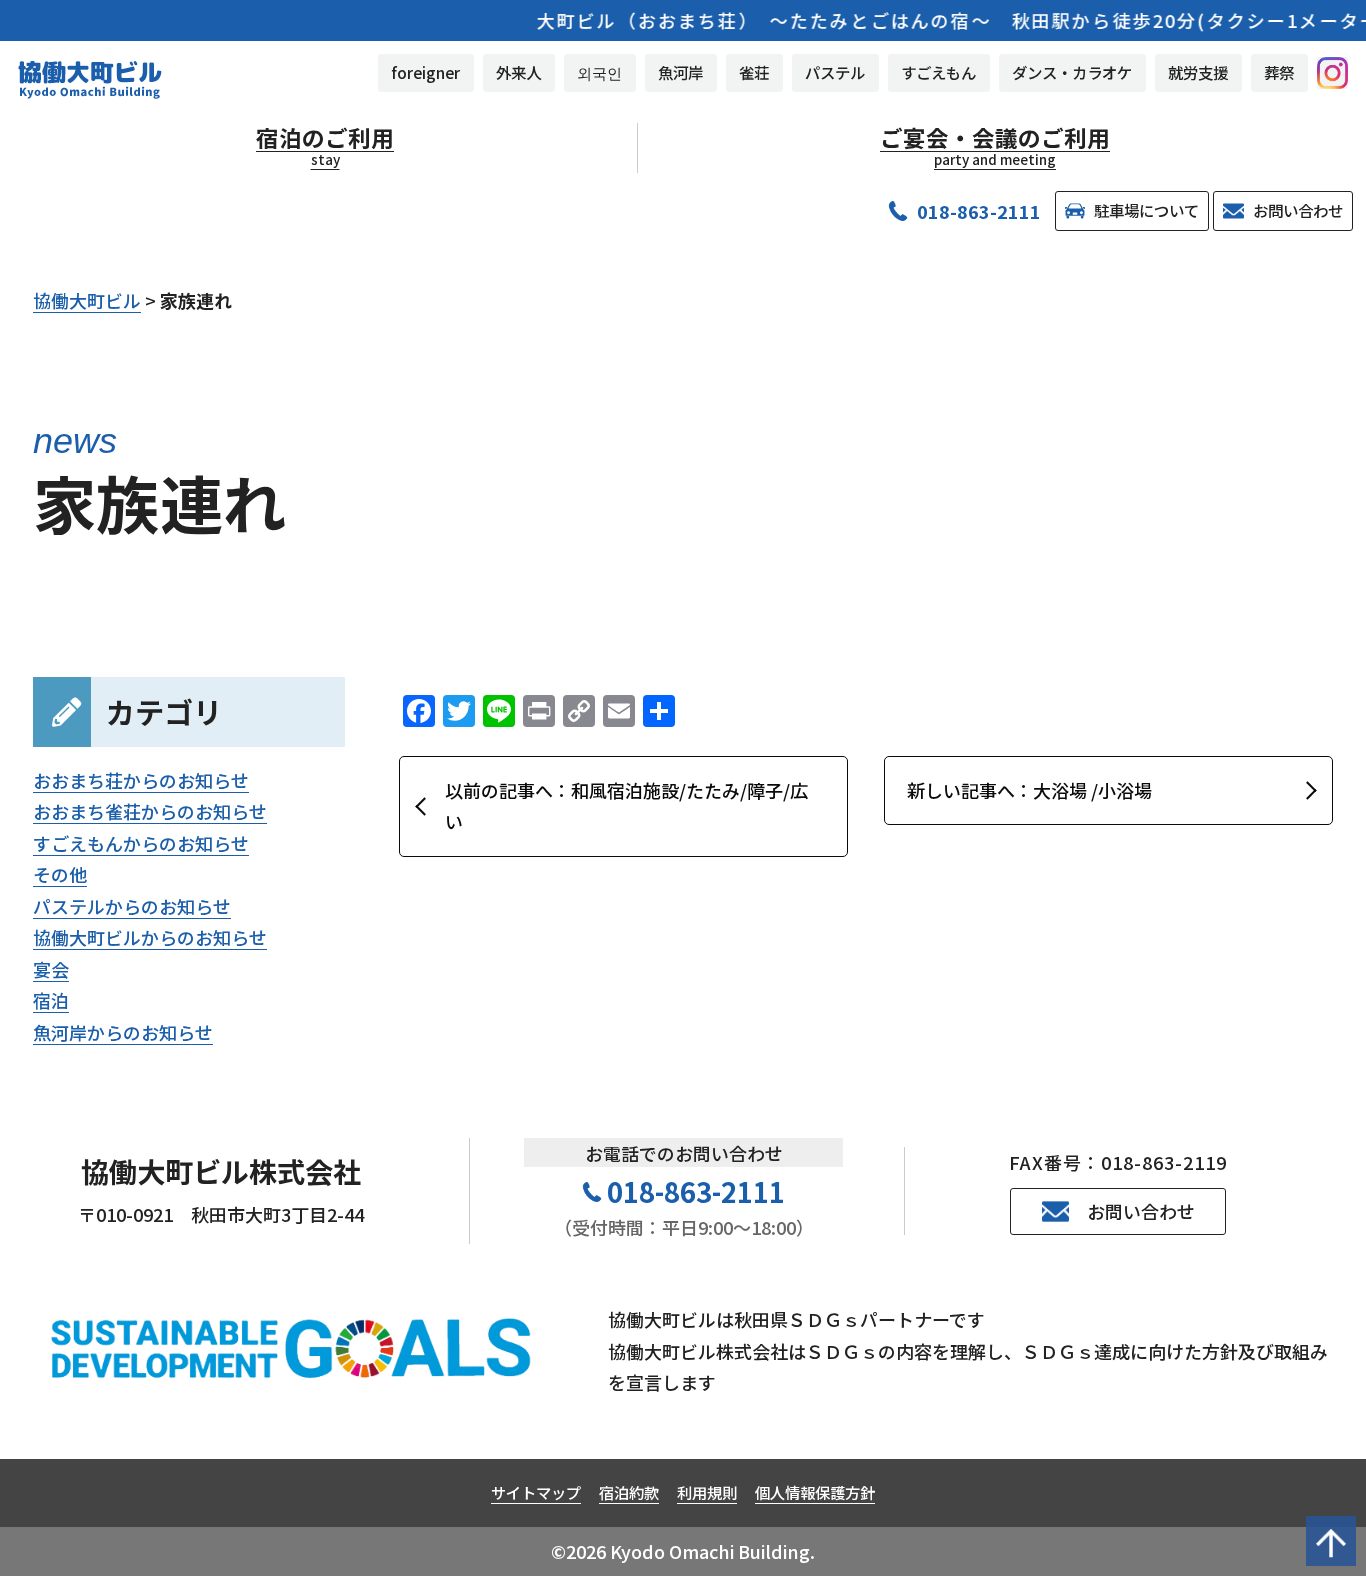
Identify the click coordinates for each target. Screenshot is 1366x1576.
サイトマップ (536, 1492)
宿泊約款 (629, 1492)
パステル (835, 72)
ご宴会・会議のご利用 (995, 146)
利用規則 (707, 1492)
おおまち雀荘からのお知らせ (150, 811)
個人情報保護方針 (815, 1492)
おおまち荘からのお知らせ (141, 780)
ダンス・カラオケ (1072, 72)
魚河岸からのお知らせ (123, 1032)
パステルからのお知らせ (132, 906)
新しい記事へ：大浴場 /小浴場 (1029, 790)
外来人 (518, 72)
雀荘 (754, 72)
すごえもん (938, 72)
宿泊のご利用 (325, 146)
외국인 (599, 72)
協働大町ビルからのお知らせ (150, 937)
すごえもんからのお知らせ (141, 843)
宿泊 (51, 1000)
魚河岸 (680, 72)
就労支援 (1198, 72)
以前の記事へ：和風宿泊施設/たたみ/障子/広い (626, 806)
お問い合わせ (1298, 210)
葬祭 (1279, 72)
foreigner (425, 72)
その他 (60, 874)
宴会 (51, 969)
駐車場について (1146, 210)
